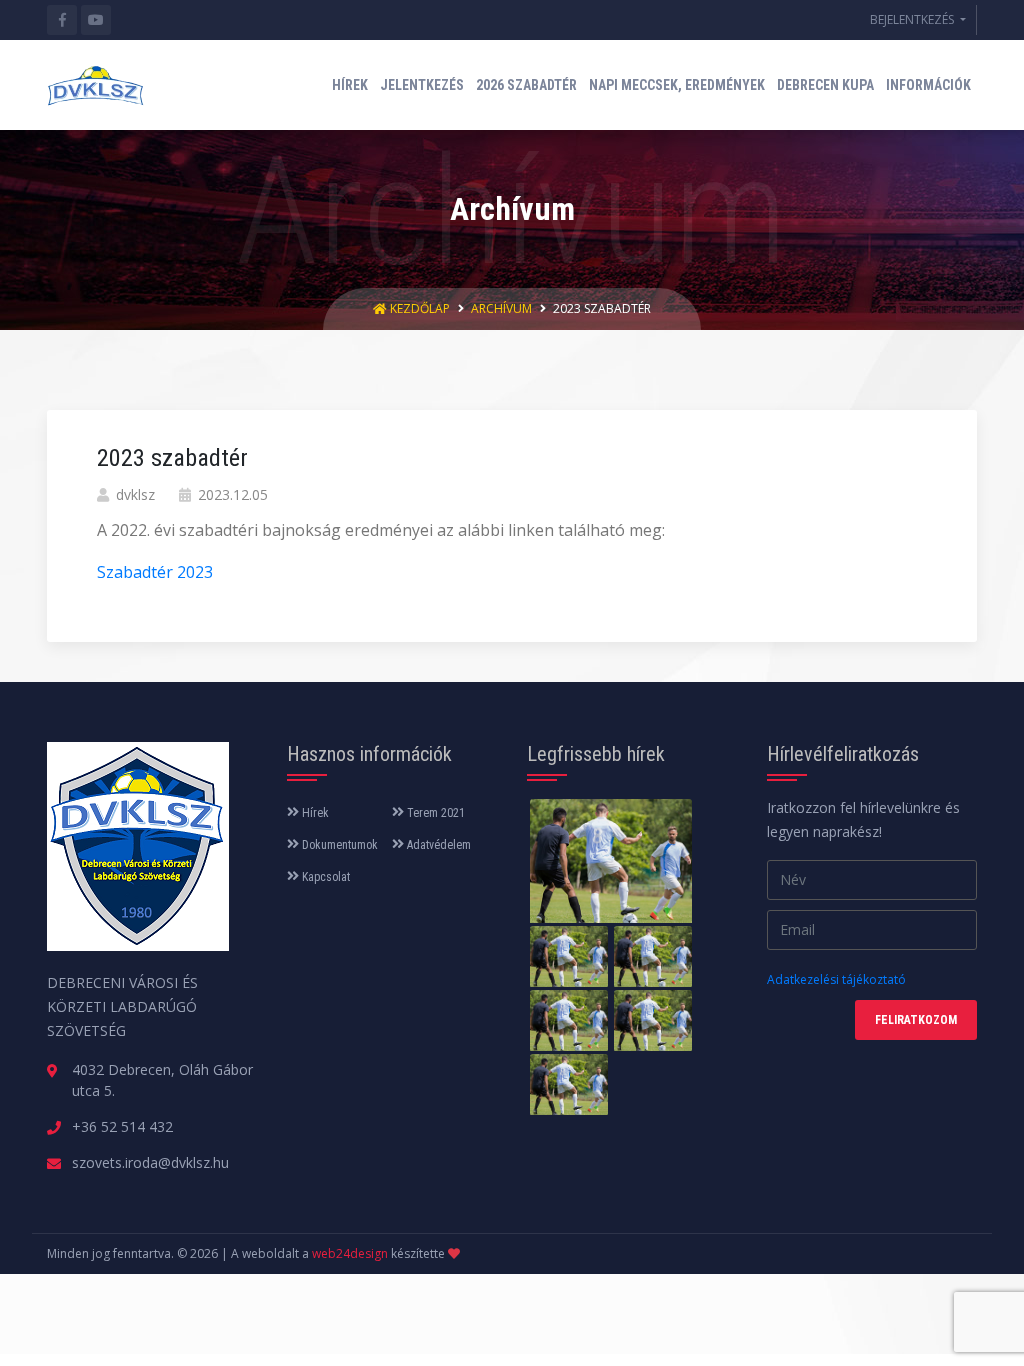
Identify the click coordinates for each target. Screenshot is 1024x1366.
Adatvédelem (437, 845)
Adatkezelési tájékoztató (836, 979)
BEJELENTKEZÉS (913, 19)
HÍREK (350, 85)
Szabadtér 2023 (155, 572)
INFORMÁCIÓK (928, 85)
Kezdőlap (420, 308)
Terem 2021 (434, 813)
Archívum (501, 308)
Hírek (314, 813)
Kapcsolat (324, 877)
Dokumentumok (338, 845)
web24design (350, 1253)
